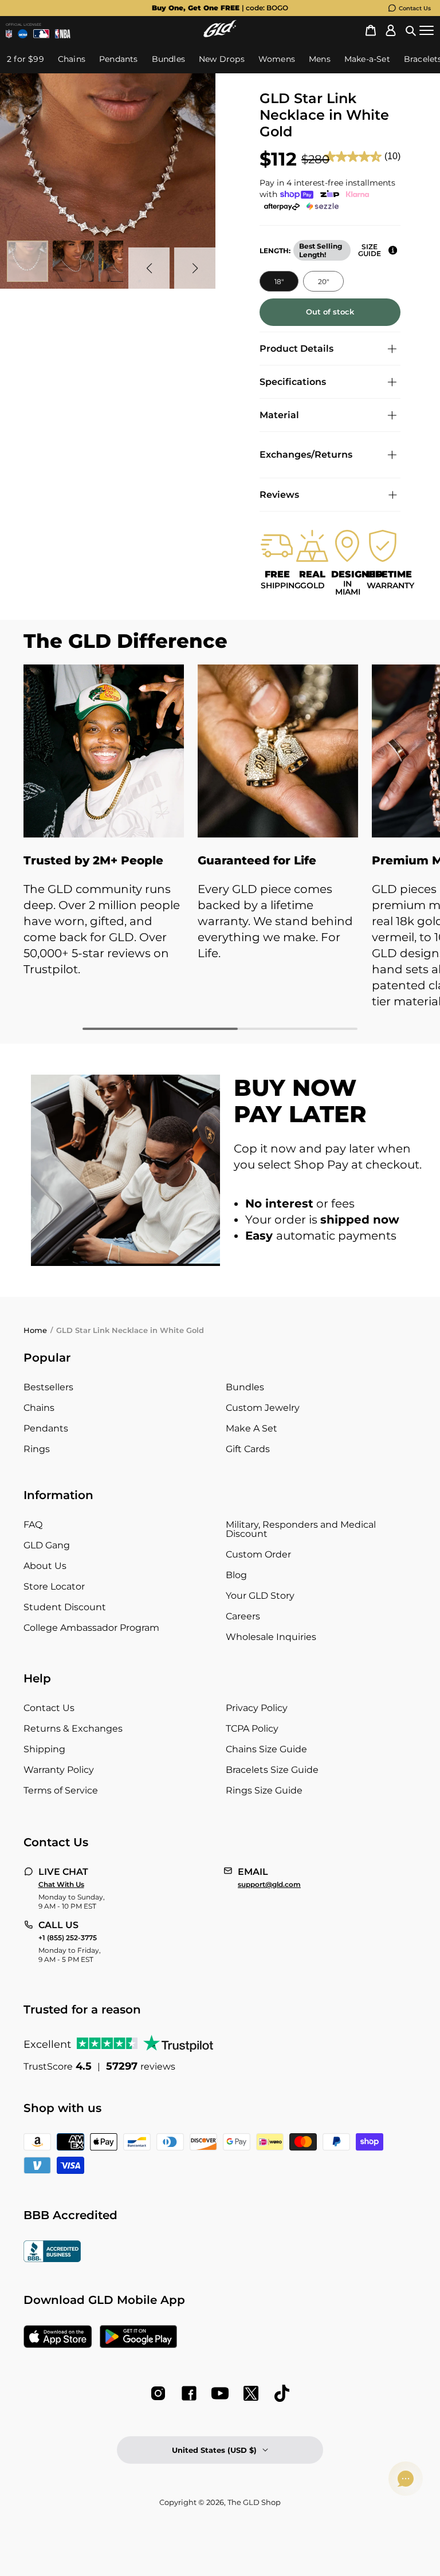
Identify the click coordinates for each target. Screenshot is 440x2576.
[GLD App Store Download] (58, 2338)
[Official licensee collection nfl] (9, 34)
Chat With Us (61, 1885)
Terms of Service (61, 1790)
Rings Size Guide (264, 1790)
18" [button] (279, 282)
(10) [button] (392, 156)
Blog (236, 1575)
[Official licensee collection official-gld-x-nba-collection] (63, 34)
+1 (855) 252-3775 (68, 1938)
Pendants (46, 1428)
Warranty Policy (59, 1770)
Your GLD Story (260, 1596)
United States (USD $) (214, 2450)
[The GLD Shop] (220, 34)
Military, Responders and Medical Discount (301, 1529)
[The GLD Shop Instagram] (158, 2393)
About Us (45, 1566)
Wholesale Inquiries (271, 1637)
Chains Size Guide (266, 1749)
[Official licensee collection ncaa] (22, 34)
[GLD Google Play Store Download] (138, 2338)
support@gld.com (269, 1885)
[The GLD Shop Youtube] (220, 2393)
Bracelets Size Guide (272, 1770)
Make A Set (252, 1428)
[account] (391, 31)
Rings (37, 1449)
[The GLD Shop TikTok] (282, 2393)
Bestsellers (48, 1387)
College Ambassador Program (91, 1628)
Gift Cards (248, 1449)
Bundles (245, 1387)
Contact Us (415, 8)
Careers (243, 1616)
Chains (39, 1408)
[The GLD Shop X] (251, 2393)
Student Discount (65, 1607)
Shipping (44, 1749)
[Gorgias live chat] (406, 2479)
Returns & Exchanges (73, 1729)
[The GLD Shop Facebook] (189, 2393)
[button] (411, 31)
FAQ (33, 1525)
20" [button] (323, 282)
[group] (220, 8)
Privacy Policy (257, 1708)
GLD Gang (47, 1545)
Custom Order (258, 1554)
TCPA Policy (252, 1729)
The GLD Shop (254, 2502)
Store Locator (54, 1586)
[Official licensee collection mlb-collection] (41, 34)
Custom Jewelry (263, 1408)
